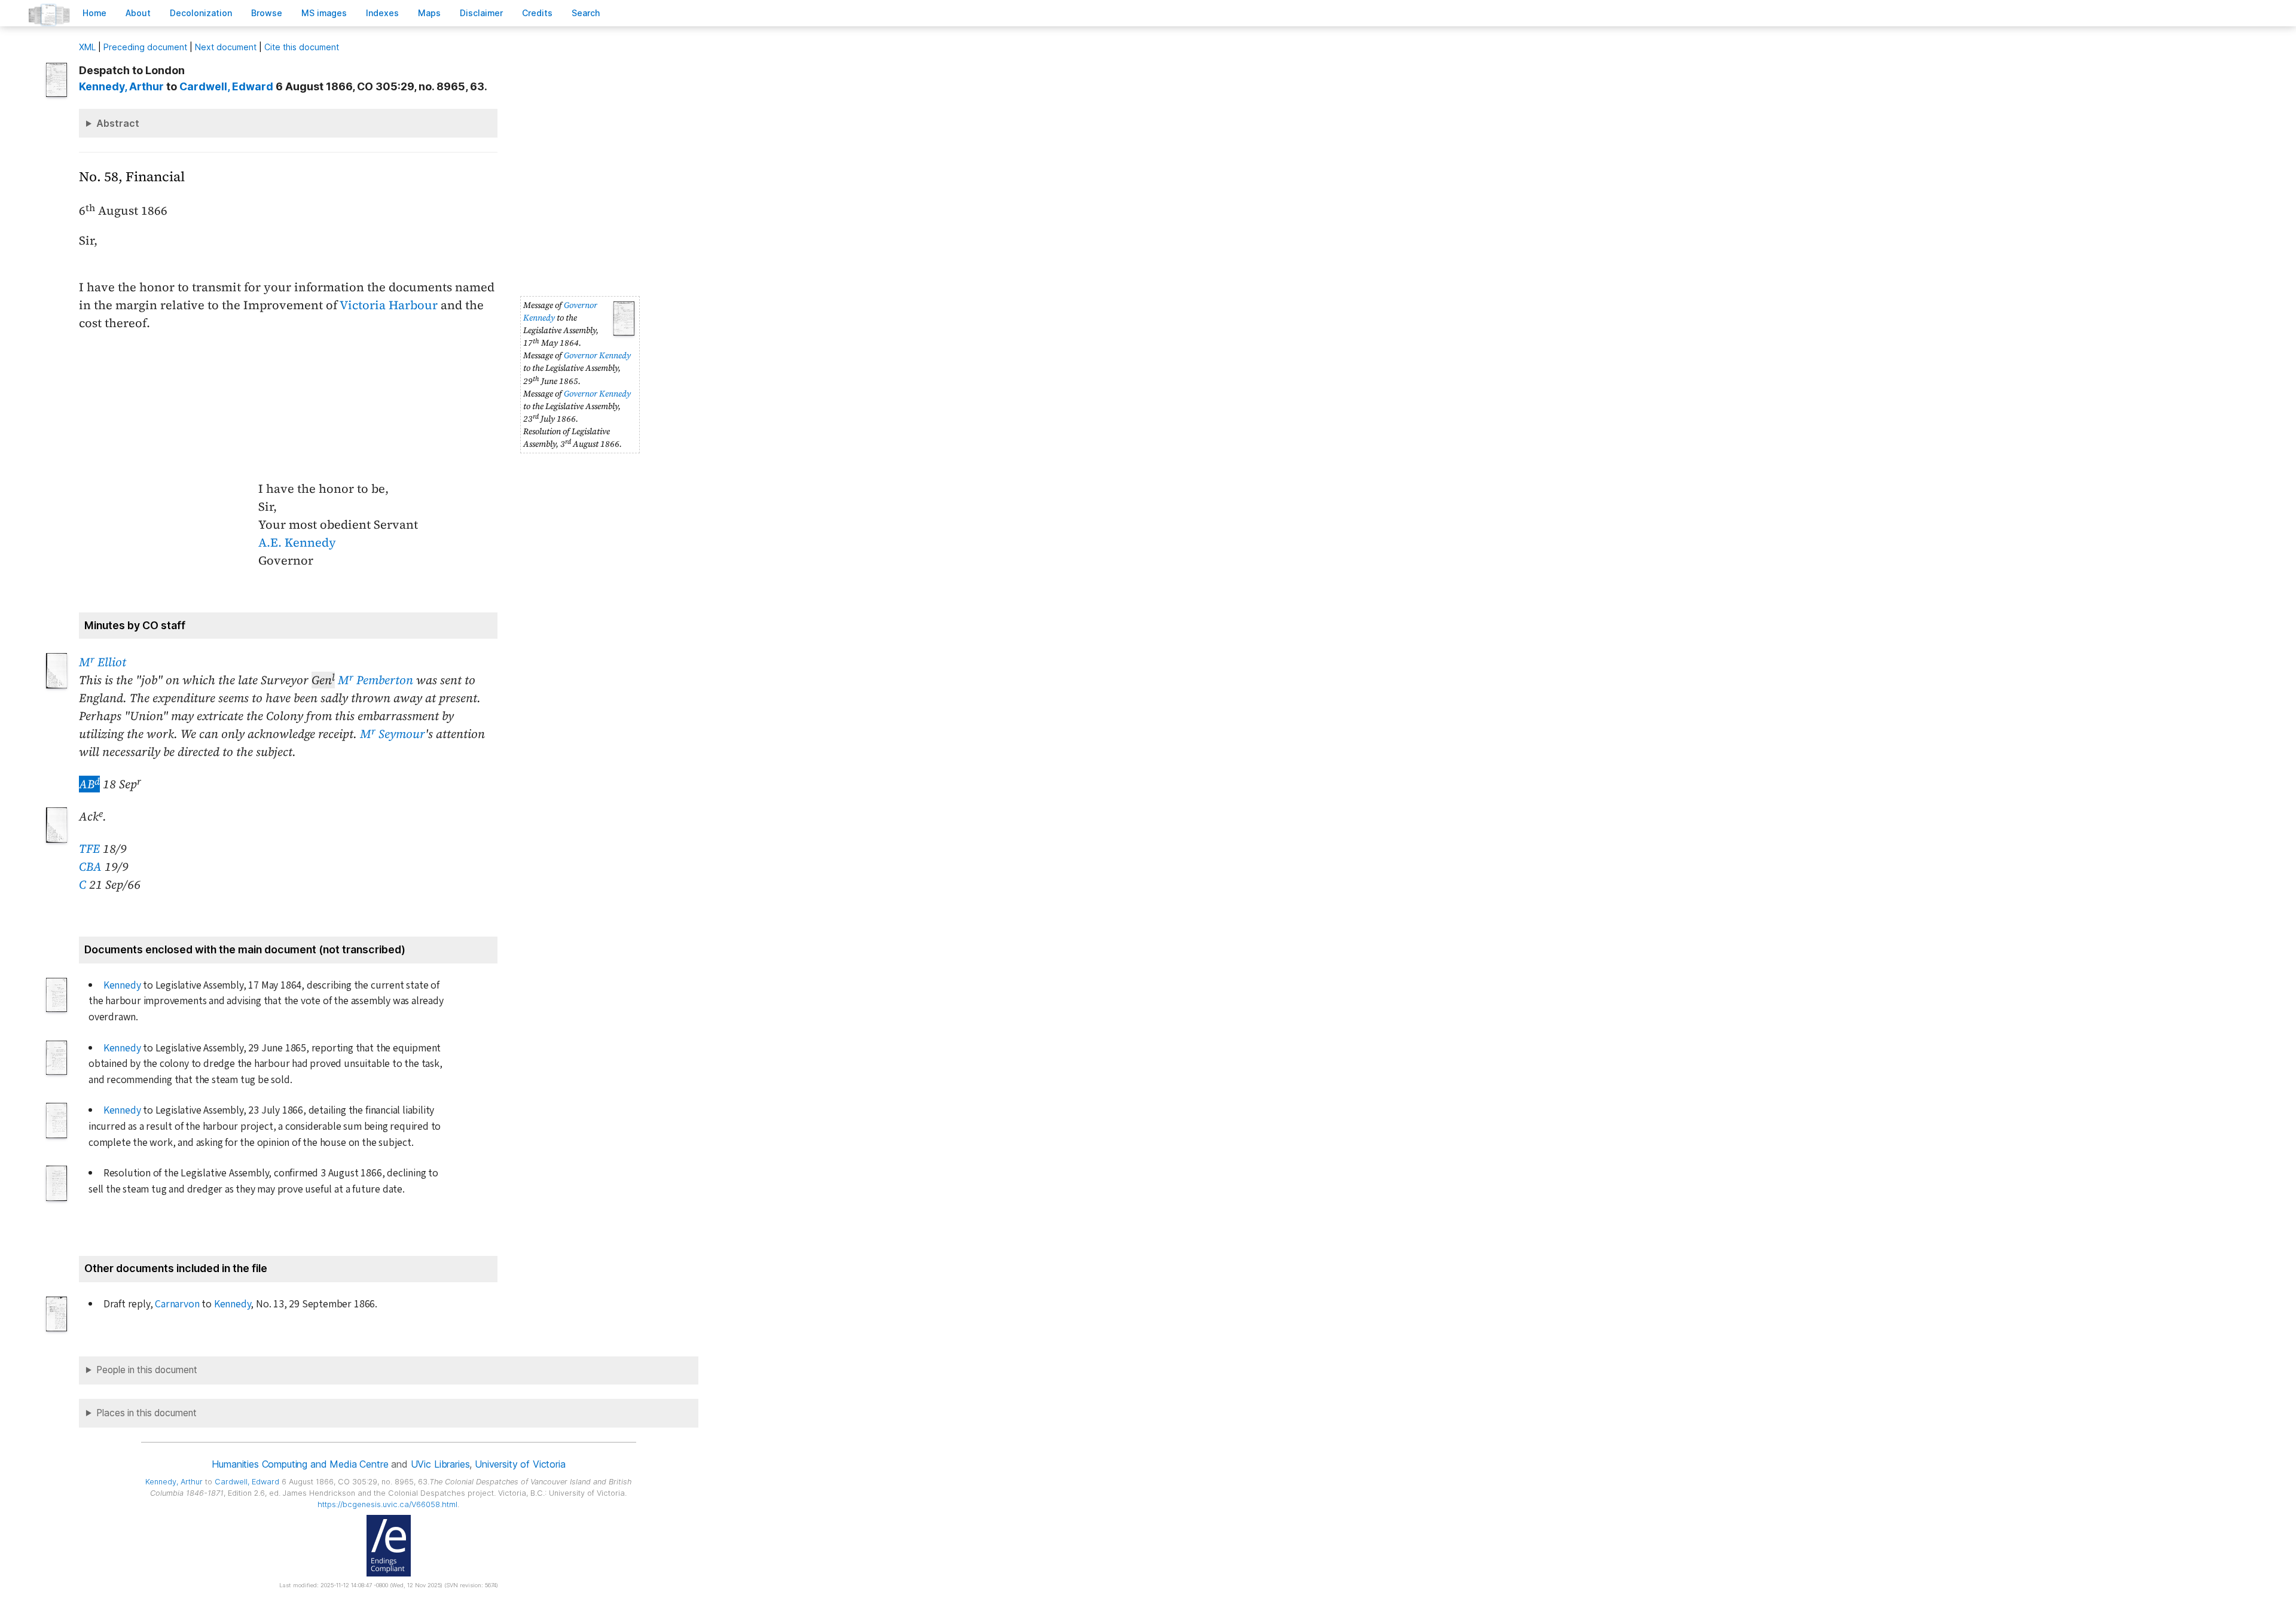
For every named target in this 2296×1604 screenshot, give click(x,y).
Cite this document (302, 47)
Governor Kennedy (597, 355)
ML (87, 47)
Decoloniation (201, 13)
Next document (226, 47)
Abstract (118, 123)
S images (324, 13)
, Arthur (121, 86)
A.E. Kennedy (297, 542)
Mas (429, 13)
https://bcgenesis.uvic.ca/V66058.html (387, 1504)
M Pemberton (375, 680)
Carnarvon (177, 1304)
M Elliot (103, 662)
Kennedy (122, 985)
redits (537, 13)
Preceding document (145, 47)
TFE (89, 849)
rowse (267, 13)
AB (89, 784)
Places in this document (146, 1413)
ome (94, 13)
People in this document (147, 1370)
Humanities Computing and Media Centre (300, 1464)
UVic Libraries (440, 1464)
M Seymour (393, 734)
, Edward (226, 86)
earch (586, 13)
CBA (90, 867)
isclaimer (481, 13)
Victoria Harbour (389, 305)
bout (138, 13)
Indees (382, 13)
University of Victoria (520, 1464)
